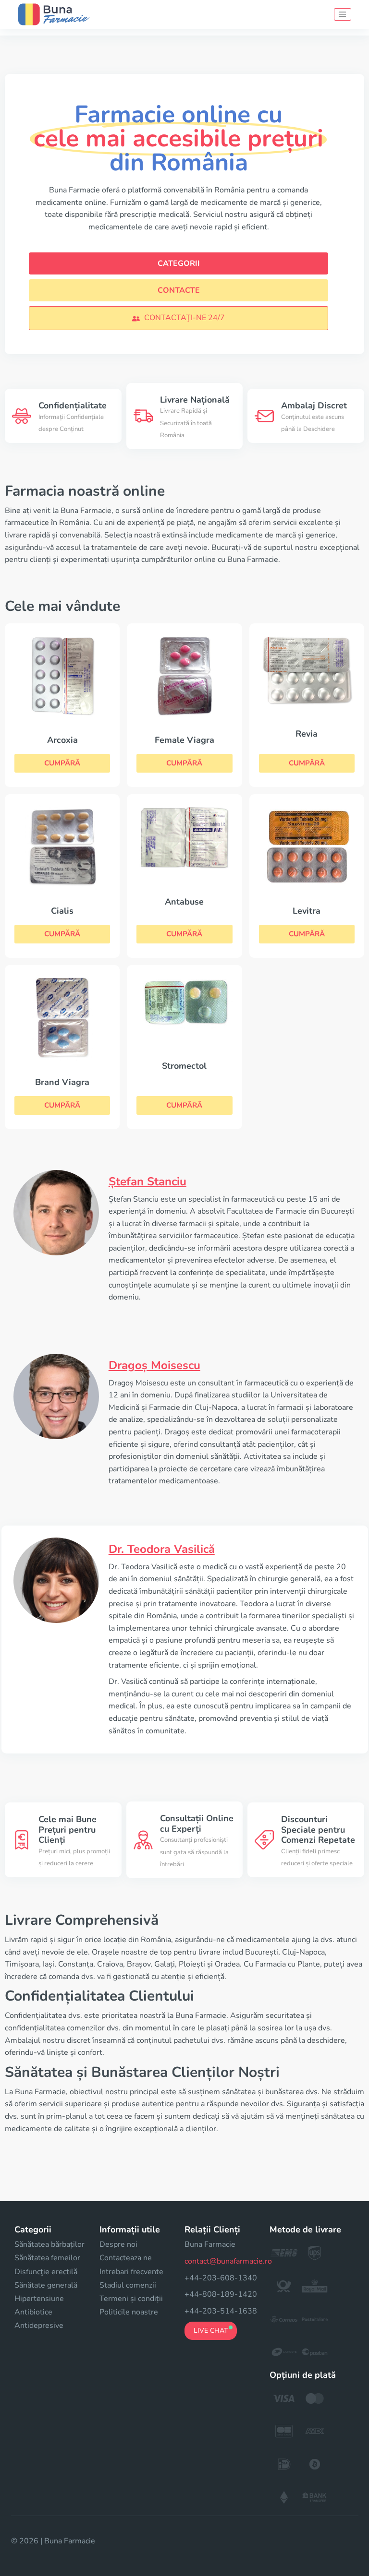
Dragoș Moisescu (154, 1365)
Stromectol (184, 1066)
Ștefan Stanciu (148, 1181)
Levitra (307, 911)
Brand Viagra (62, 1082)
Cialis (62, 911)
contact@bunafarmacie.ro (228, 2261)
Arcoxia (62, 740)
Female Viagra (184, 740)
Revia (307, 734)
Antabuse (184, 902)
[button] (178, 318)
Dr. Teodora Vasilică (162, 1549)
